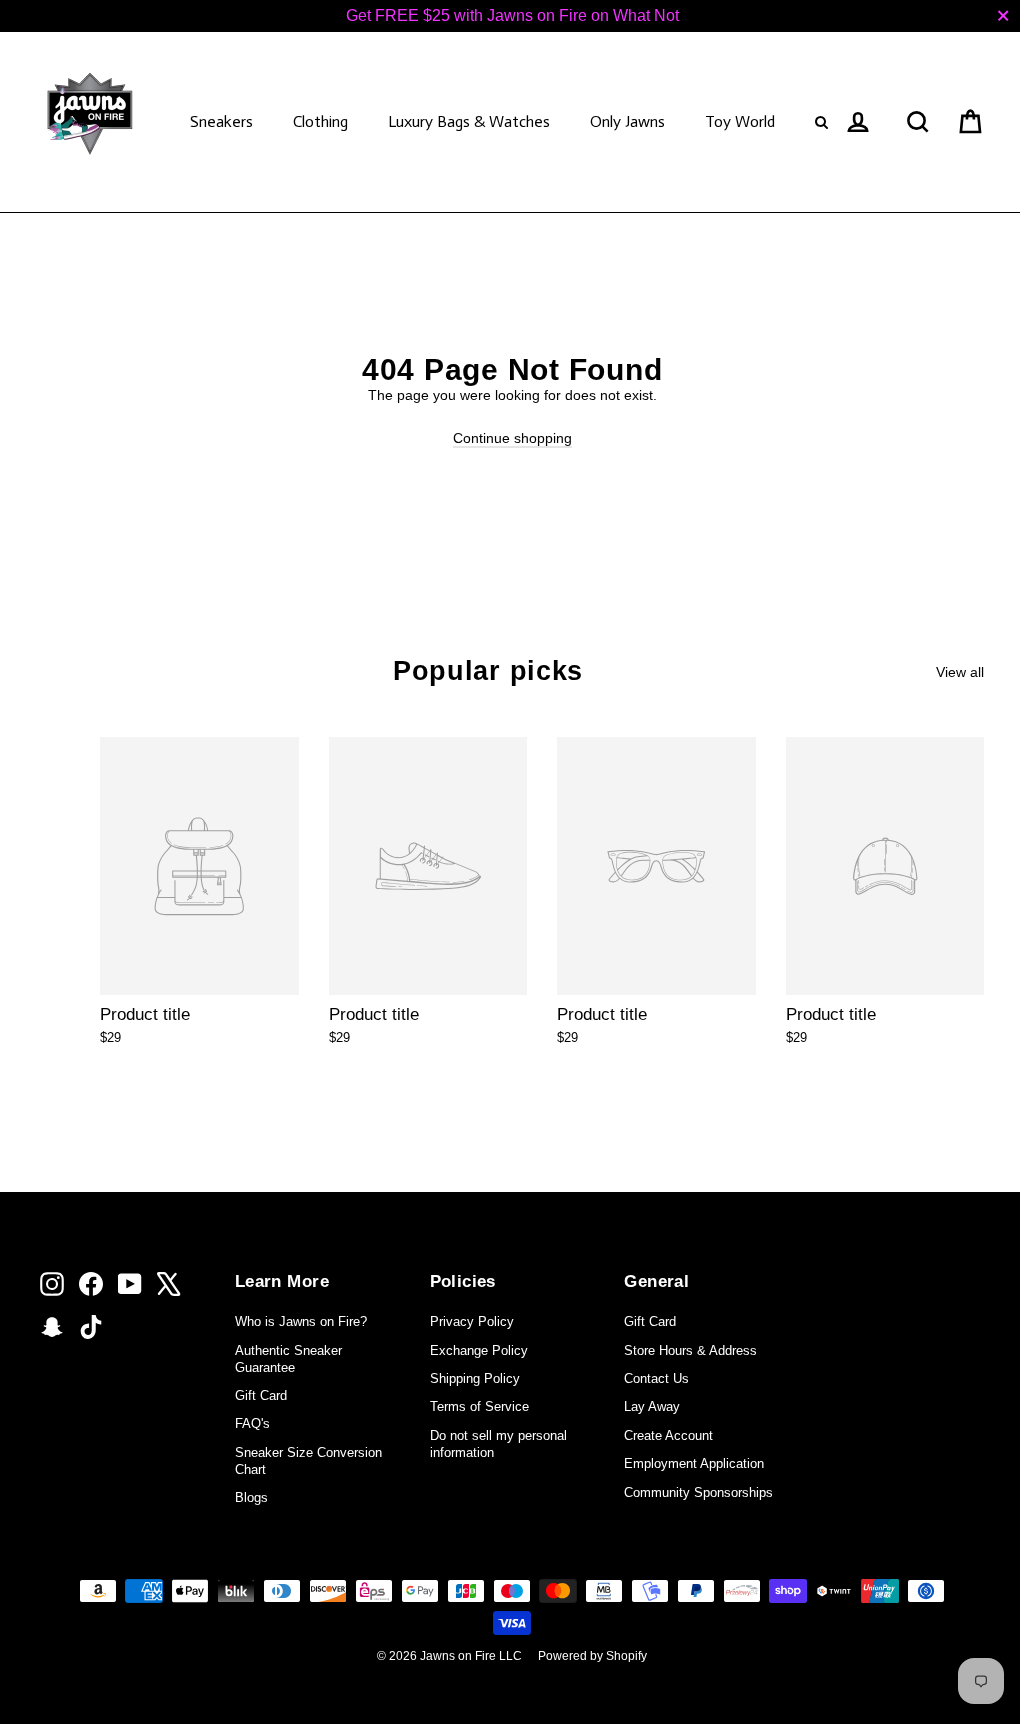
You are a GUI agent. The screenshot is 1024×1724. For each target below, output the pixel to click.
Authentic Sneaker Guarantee (288, 1359)
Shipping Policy (475, 1378)
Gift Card (261, 1395)
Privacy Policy (472, 1321)
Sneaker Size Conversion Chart (308, 1461)
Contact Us (656, 1378)
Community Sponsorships (698, 1492)
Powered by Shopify (592, 1656)
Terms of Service (479, 1406)
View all (960, 672)
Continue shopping (512, 438)
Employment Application (694, 1463)
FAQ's (252, 1423)
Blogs (251, 1497)
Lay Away (652, 1406)
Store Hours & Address (690, 1350)
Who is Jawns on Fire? (301, 1321)
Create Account (668, 1435)
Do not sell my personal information (498, 1444)
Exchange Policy (479, 1350)
